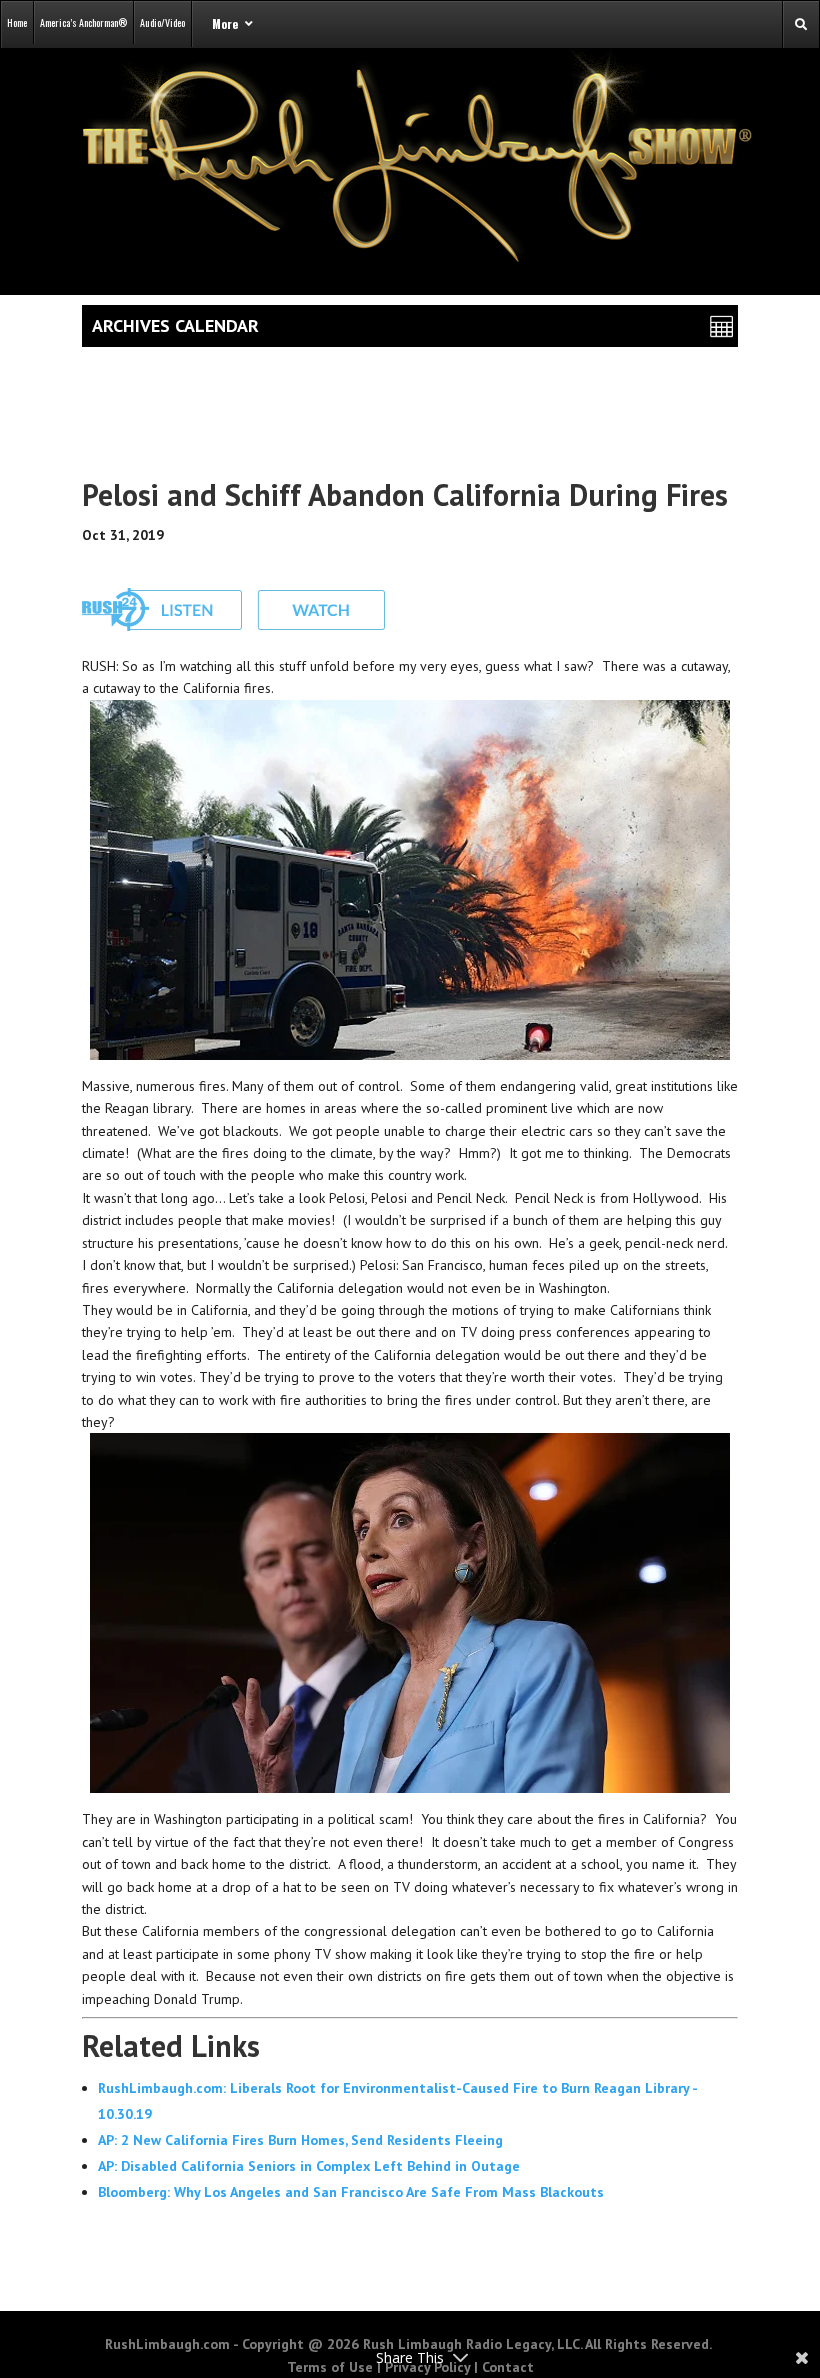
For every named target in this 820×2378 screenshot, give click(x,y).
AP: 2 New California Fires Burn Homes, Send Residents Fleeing (300, 2140)
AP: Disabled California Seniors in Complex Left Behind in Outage (309, 2166)
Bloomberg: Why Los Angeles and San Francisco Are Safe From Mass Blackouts (351, 2192)
